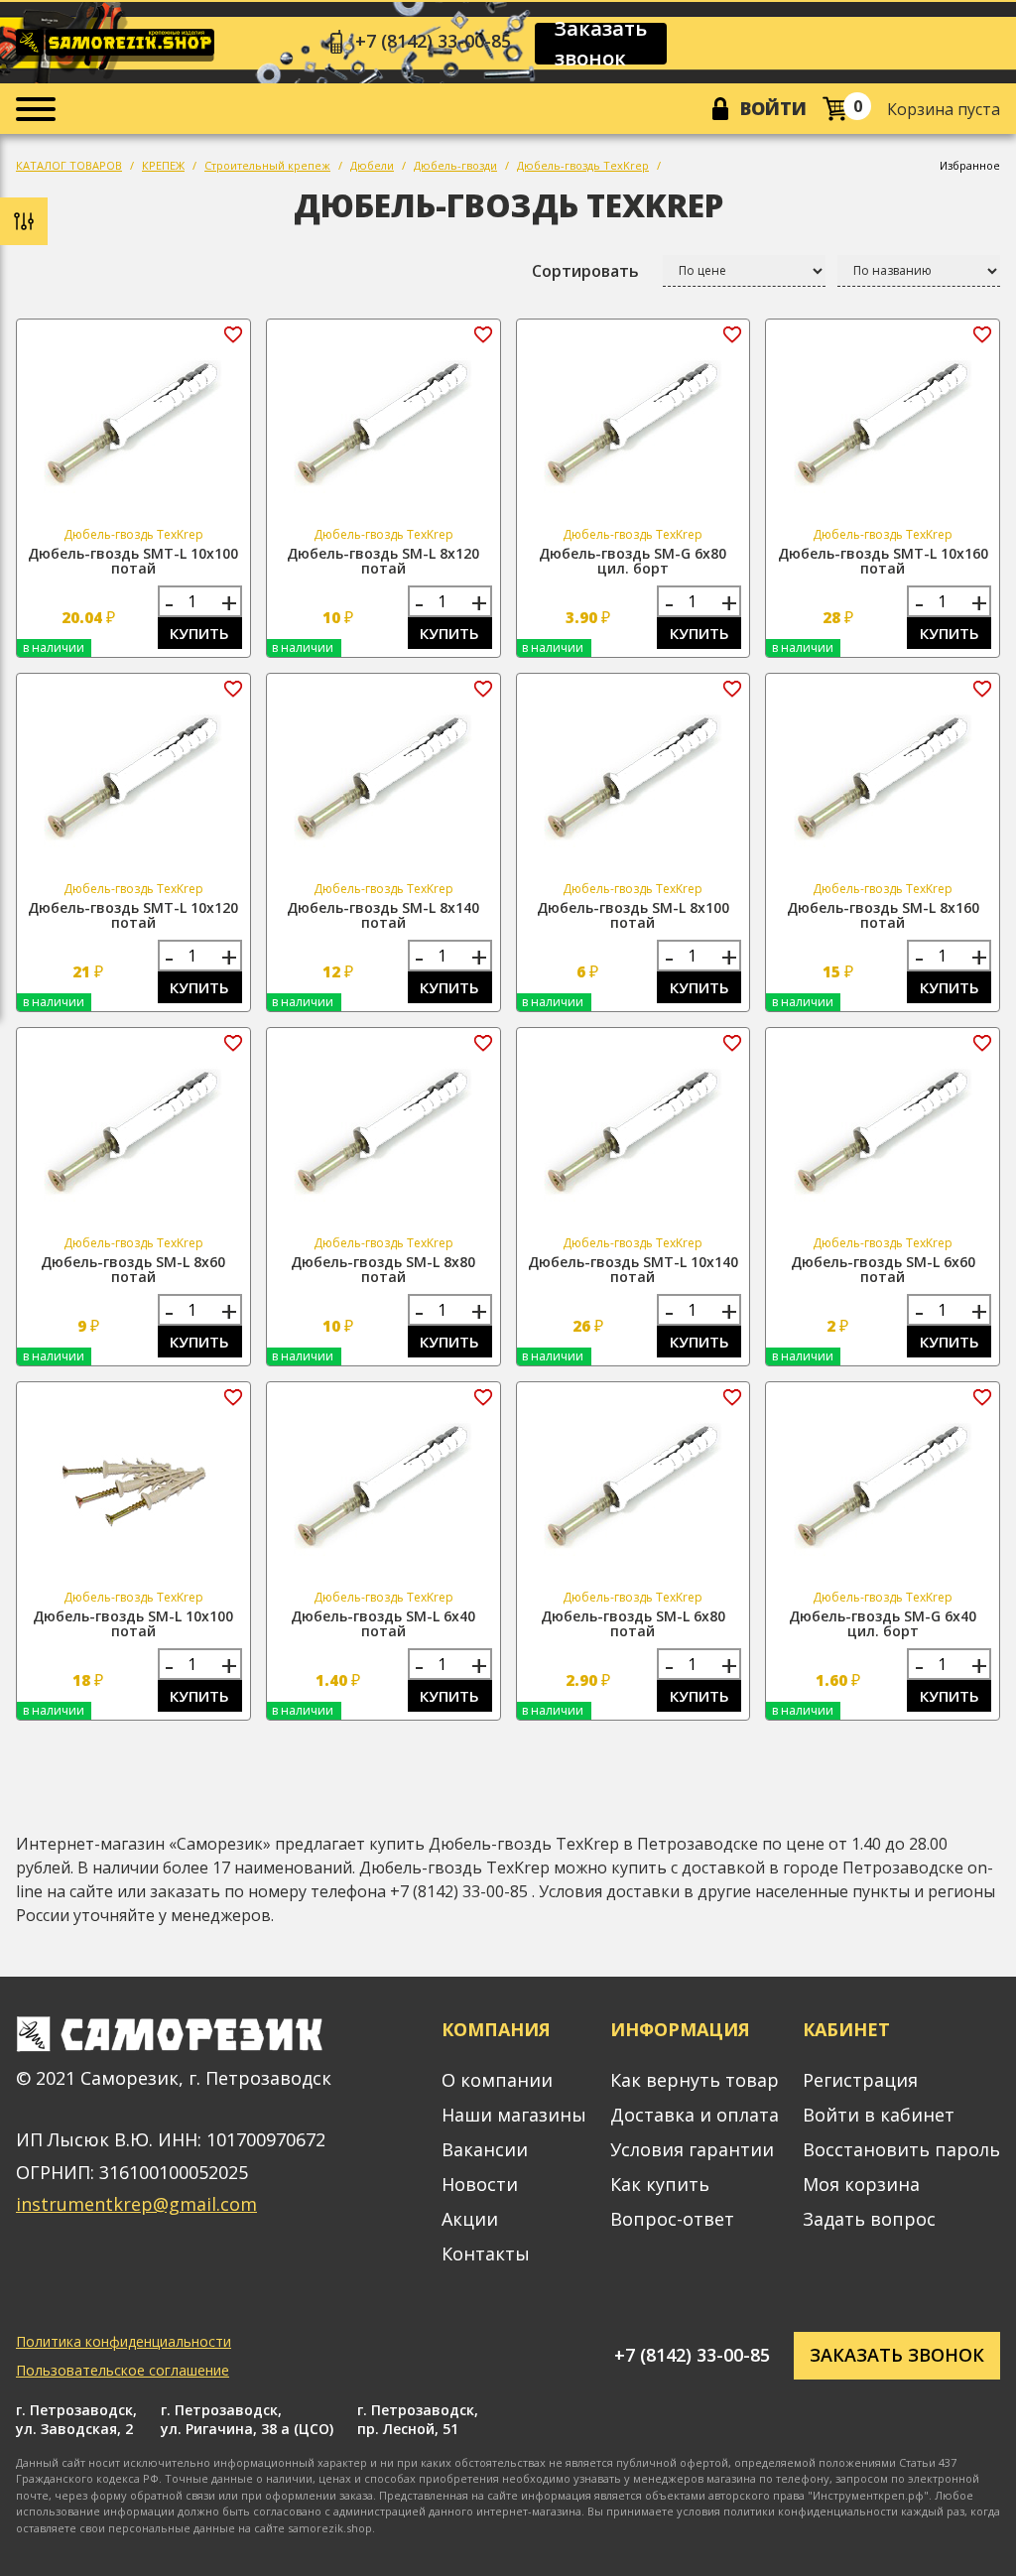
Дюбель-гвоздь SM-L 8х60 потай (133, 1269)
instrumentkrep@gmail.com (136, 2204)
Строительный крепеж (267, 165)
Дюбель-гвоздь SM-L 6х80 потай (633, 1623)
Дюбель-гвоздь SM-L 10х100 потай (133, 1623)
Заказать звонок (601, 44)
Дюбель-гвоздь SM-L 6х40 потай (383, 1623)
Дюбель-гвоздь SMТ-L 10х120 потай (133, 915)
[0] (835, 109)
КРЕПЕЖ (163, 165)
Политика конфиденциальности (124, 2341)
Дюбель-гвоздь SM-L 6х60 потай (883, 1269)
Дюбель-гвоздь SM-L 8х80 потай (383, 1269)
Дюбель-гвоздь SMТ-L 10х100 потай (133, 561)
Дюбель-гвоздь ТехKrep (583, 165)
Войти (773, 108)
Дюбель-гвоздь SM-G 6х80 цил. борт (633, 561)
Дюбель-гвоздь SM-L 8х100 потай (633, 915)
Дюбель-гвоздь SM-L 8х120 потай (383, 561)
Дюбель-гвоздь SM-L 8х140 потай (383, 915)
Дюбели (372, 165)
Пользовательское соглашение (123, 2370)
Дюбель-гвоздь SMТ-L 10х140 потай (633, 1269)
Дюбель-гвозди (455, 165)
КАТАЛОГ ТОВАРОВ (69, 165)
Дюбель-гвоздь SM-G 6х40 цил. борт (883, 1623)
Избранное (970, 165)
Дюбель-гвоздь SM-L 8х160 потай (883, 915)
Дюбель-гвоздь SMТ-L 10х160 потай (883, 561)
